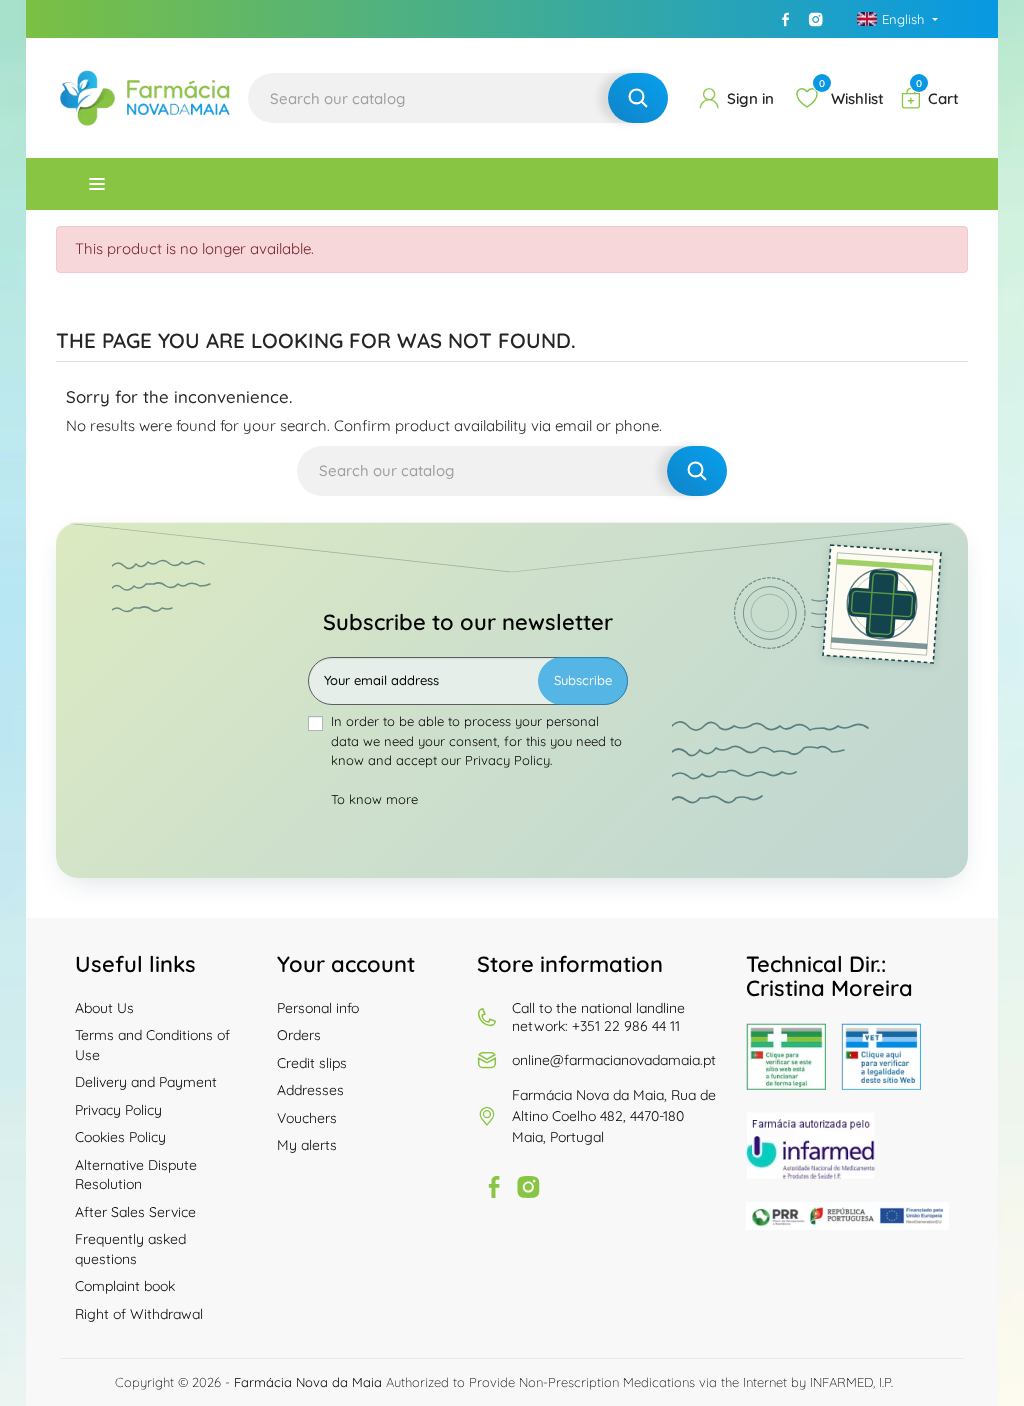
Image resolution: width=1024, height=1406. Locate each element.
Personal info (318, 1008)
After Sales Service (135, 1212)
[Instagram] (816, 19)
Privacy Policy (118, 1110)
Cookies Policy (120, 1137)
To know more (374, 799)
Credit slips (312, 1063)
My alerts (307, 1145)
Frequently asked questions (130, 1249)
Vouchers (307, 1118)
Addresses (310, 1090)
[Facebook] (786, 19)
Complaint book (125, 1286)
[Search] (638, 98)
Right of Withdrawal (139, 1314)
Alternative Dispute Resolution (136, 1175)
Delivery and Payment (146, 1082)
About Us (104, 1008)
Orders (299, 1035)
